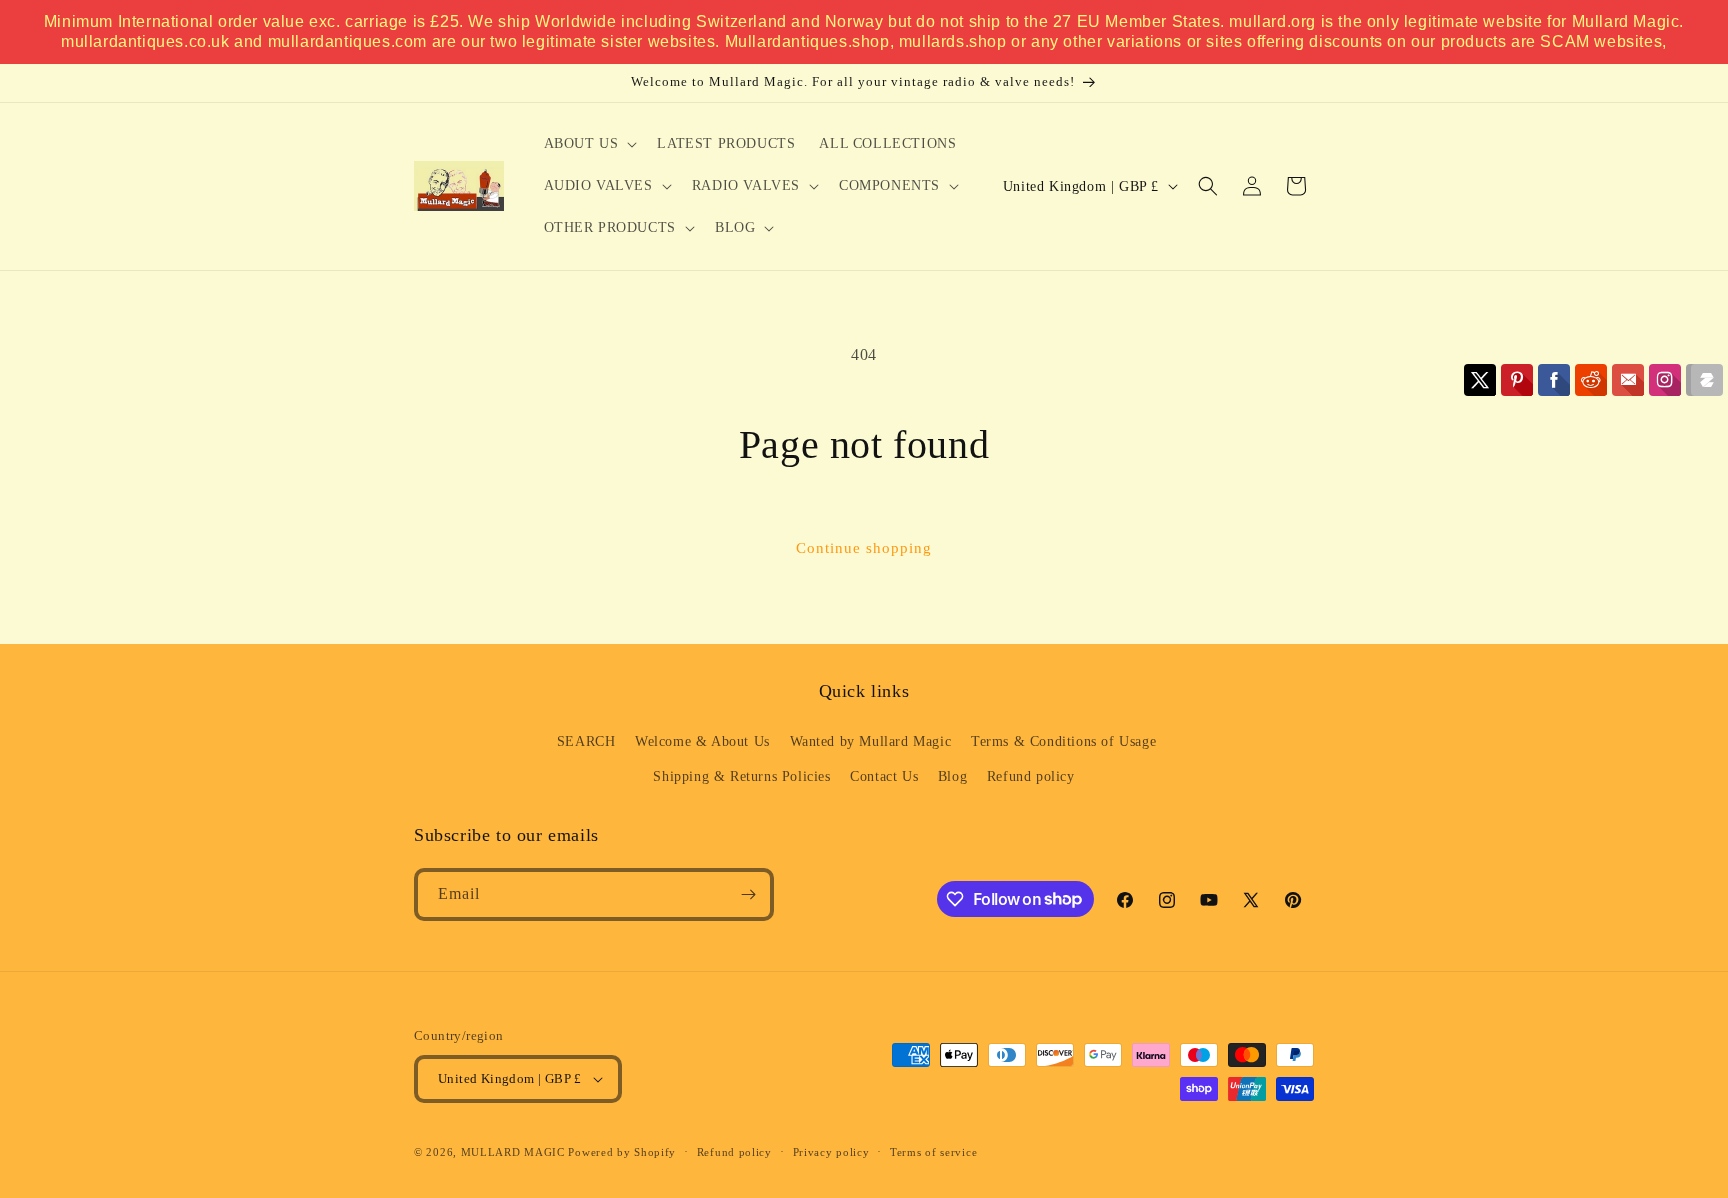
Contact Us (884, 776)
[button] (589, 144)
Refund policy (1031, 776)
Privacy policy (831, 1152)
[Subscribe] (748, 894)
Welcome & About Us (702, 741)
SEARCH (586, 741)
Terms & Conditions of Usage (1063, 741)
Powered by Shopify (622, 1152)
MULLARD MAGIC (513, 1152)
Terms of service (933, 1152)
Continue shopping (864, 548)
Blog (952, 776)
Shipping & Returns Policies (741, 776)
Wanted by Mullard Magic (871, 741)
